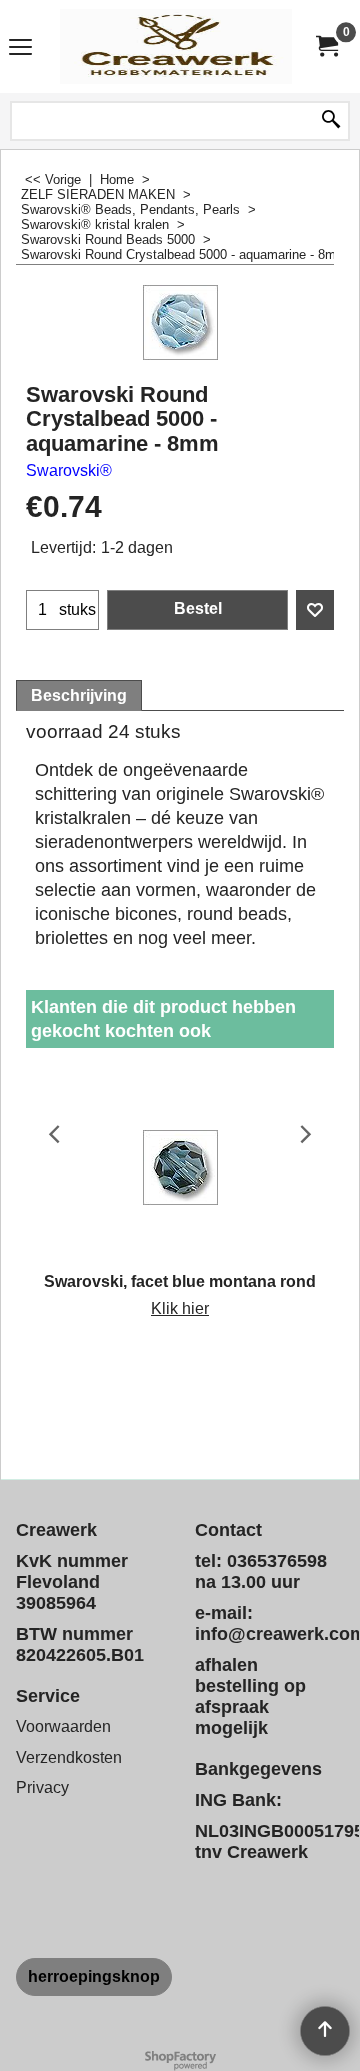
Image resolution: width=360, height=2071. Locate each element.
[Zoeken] (331, 121)
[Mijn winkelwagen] (326, 46)
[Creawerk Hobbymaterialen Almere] (176, 46)
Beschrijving (79, 695)
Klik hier (180, 1308)
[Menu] (20, 48)
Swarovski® (69, 470)
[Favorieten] (315, 610)
